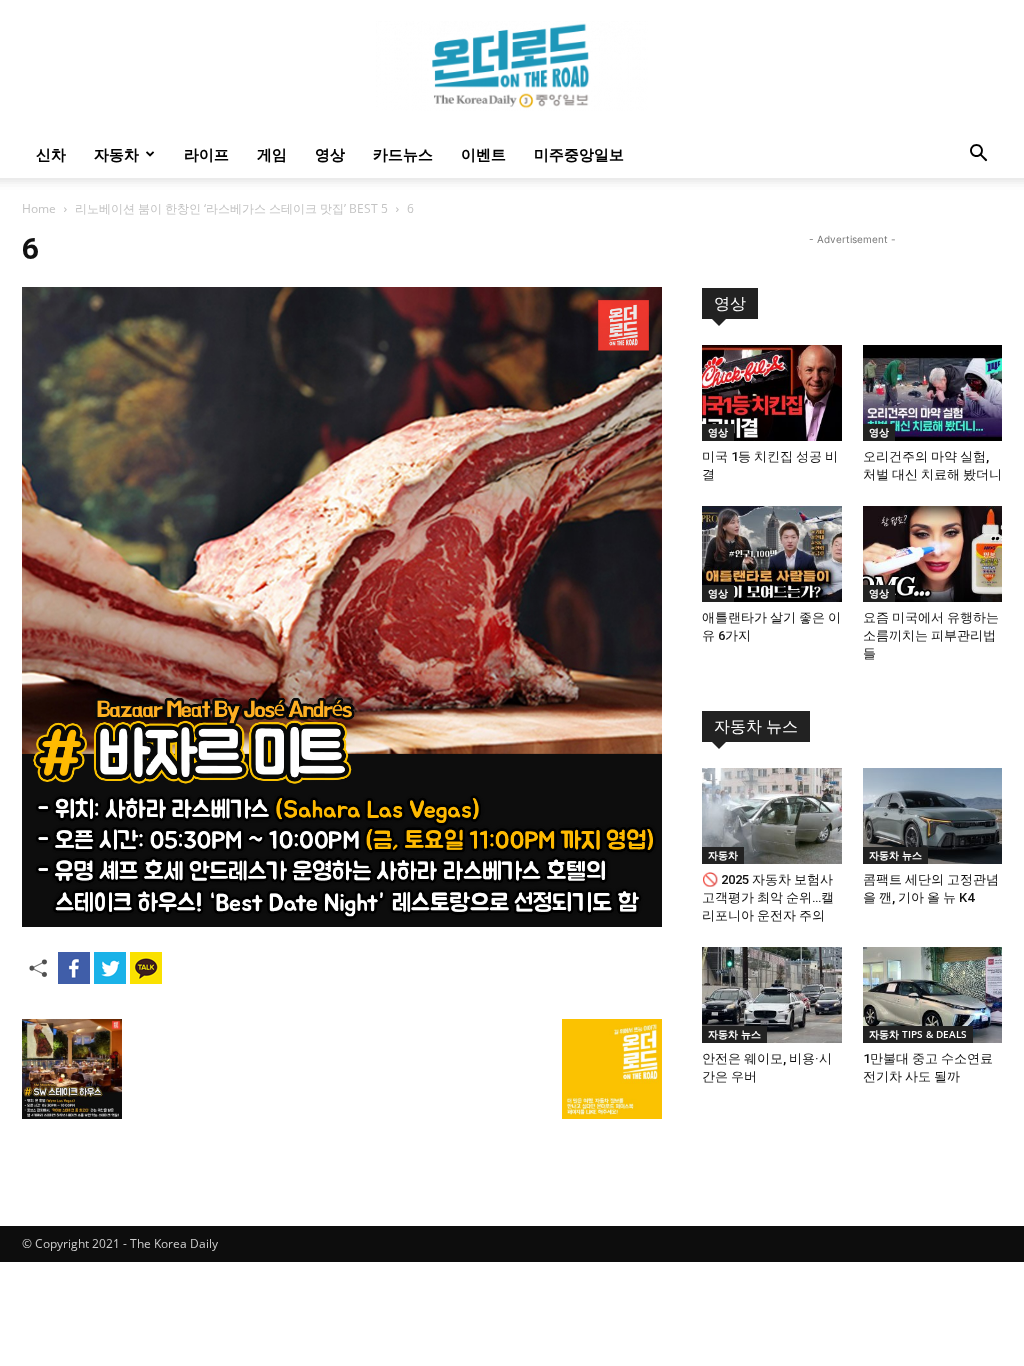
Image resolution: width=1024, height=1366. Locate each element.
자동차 (116, 154)
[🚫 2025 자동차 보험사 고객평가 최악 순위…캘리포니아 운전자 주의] (772, 816)
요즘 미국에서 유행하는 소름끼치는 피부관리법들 (931, 635)
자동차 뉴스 (756, 726)
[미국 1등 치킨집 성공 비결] (772, 393)
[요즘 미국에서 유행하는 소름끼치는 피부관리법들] (933, 554)
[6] (342, 921)
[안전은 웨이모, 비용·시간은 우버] (772, 995)
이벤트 (483, 154)
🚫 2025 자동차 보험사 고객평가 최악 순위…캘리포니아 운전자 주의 (768, 897)
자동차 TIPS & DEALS (918, 1034)
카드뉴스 (403, 154)
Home (39, 208)
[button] (978, 155)
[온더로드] (512, 66)
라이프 (206, 154)
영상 (330, 154)
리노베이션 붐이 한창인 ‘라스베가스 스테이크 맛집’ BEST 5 (231, 208)
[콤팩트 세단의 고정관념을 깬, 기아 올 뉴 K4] (933, 816)
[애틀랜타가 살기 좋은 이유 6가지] (772, 554)
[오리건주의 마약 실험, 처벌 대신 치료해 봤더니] (933, 393)
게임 (272, 154)
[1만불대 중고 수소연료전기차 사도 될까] (933, 995)
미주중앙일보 (579, 154)
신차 (51, 154)
